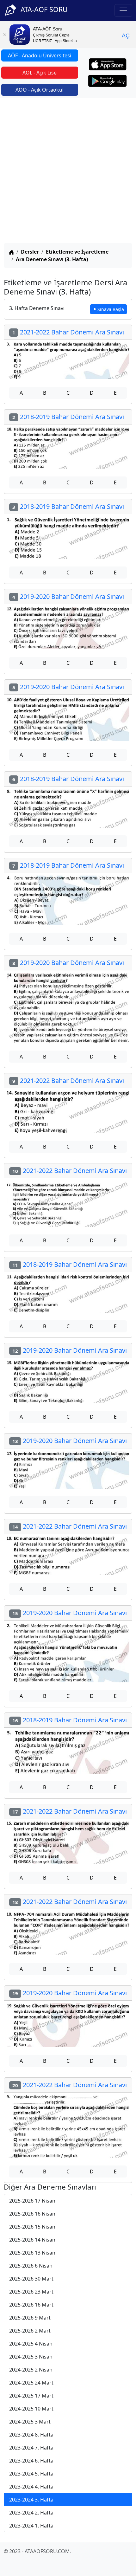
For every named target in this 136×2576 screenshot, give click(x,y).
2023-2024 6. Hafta (31, 2461)
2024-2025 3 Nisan (31, 2357)
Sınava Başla (111, 309)
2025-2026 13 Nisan (32, 2253)
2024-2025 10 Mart (31, 2409)
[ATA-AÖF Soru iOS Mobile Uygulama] (108, 64)
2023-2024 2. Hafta (31, 2513)
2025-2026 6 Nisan (31, 2266)
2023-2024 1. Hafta (31, 2526)
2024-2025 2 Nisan (31, 2370)
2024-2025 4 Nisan (31, 2344)
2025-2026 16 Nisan (32, 2214)
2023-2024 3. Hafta (31, 2500)
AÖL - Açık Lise (40, 73)
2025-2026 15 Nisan (32, 2227)
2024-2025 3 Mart (30, 2422)
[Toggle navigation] (123, 10)
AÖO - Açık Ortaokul (40, 90)
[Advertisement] (68, 172)
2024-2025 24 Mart (31, 2383)
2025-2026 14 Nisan (32, 2240)
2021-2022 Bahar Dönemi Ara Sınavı (68, 332)
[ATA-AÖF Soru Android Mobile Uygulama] (108, 81)
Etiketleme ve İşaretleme (77, 252)
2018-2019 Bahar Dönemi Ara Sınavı (68, 417)
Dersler (30, 252)
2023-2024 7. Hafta (31, 2448)
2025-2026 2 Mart (30, 2331)
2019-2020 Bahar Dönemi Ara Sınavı (68, 596)
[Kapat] (5, 35)
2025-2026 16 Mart (31, 2305)
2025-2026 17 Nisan (32, 2201)
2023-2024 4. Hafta (31, 2487)
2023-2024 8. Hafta (31, 2435)
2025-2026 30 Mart (31, 2279)
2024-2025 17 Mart (31, 2396)
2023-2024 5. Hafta (31, 2474)
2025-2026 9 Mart (30, 2318)
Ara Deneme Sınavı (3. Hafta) (52, 259)
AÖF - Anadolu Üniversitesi (40, 55)
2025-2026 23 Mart (31, 2292)
